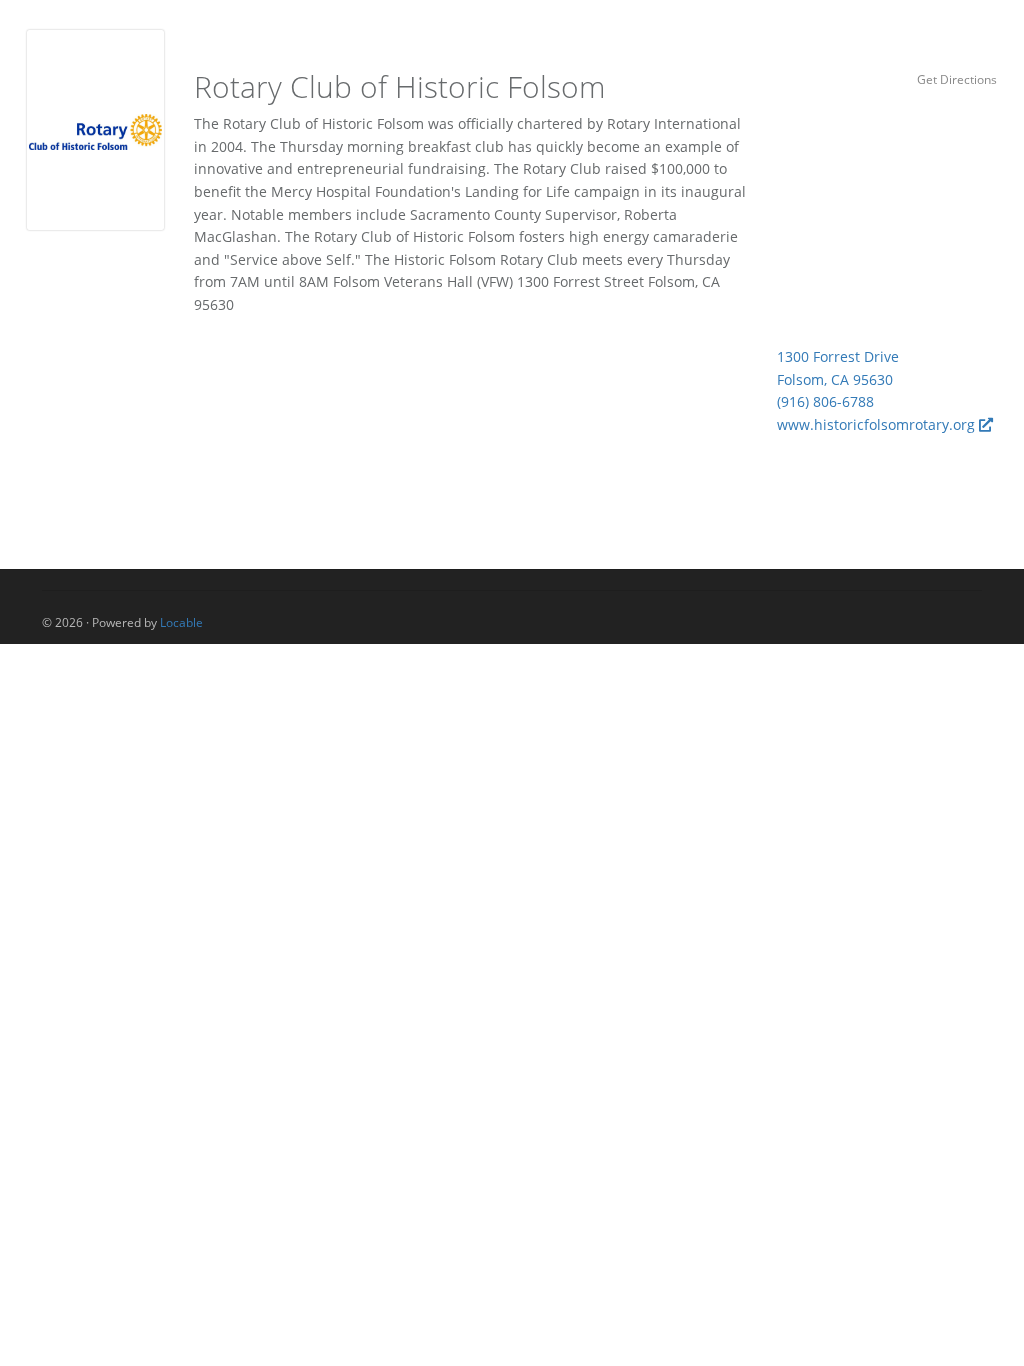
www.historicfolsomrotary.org (878, 424)
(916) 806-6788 (825, 401)
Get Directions (957, 79)
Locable (181, 622)
